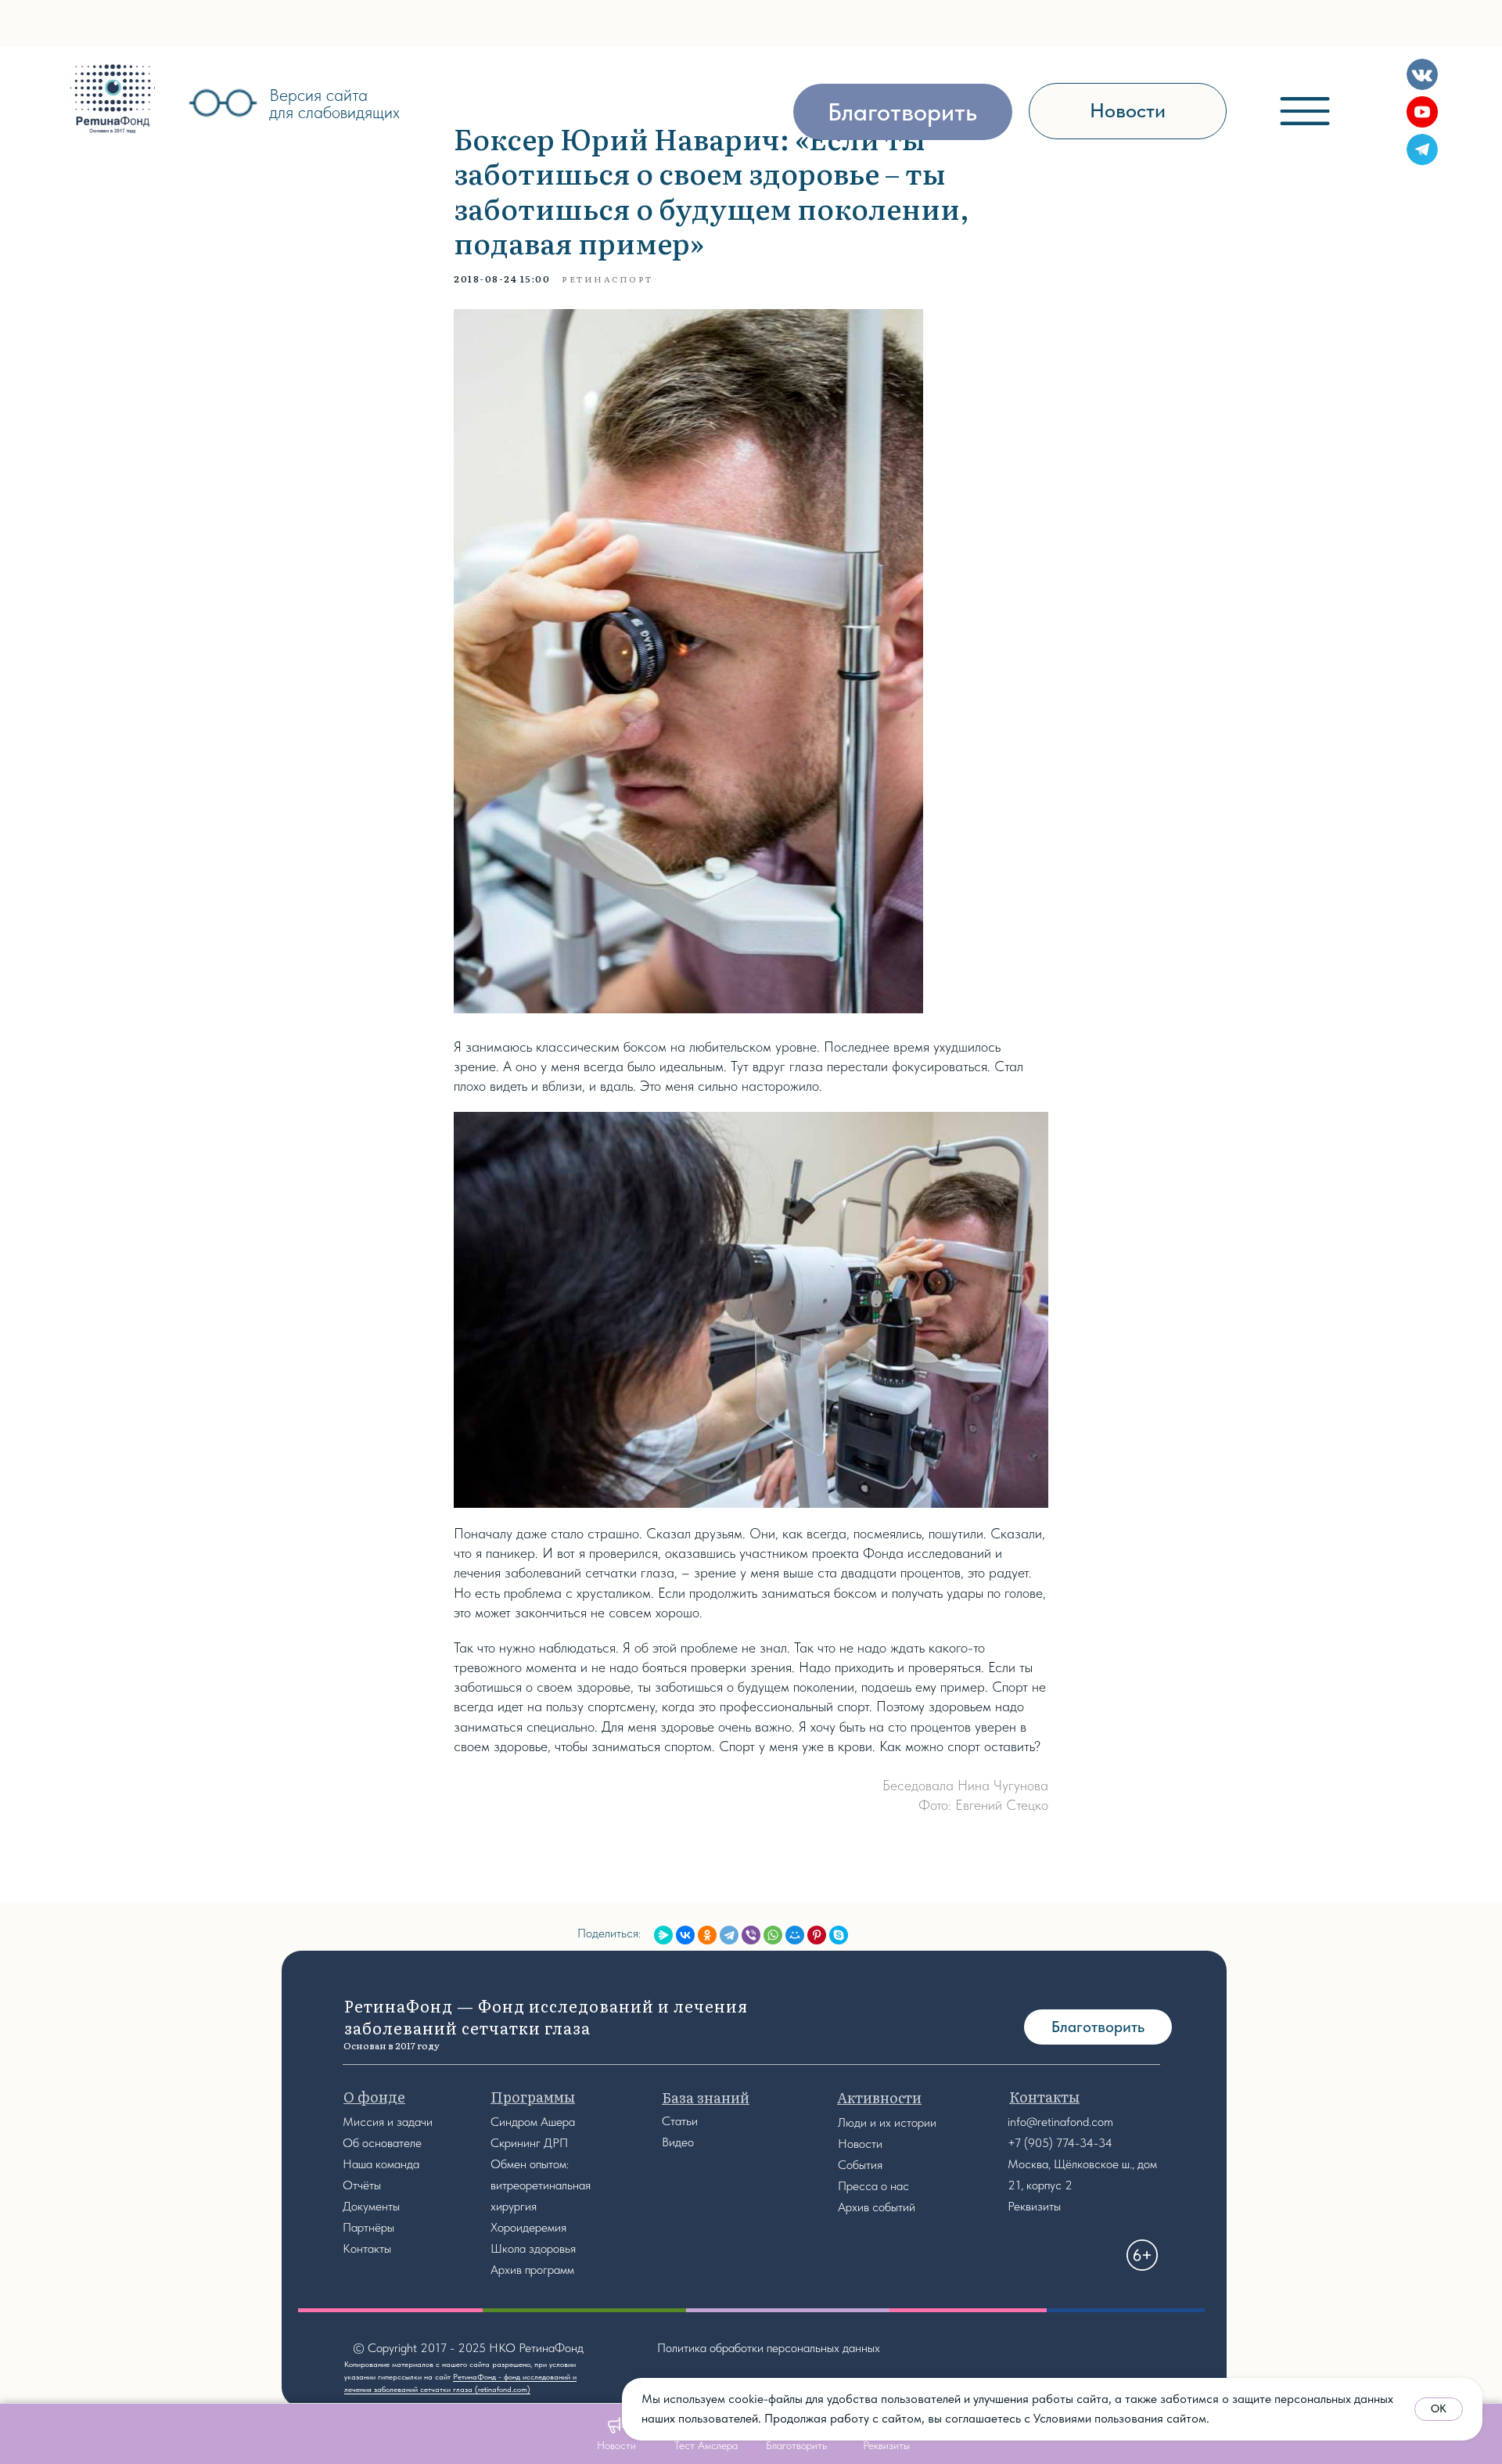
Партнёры (368, 2227)
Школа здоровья (533, 2248)
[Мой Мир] (795, 1935)
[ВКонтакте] (685, 1935)
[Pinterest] (817, 1935)
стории (918, 2122)
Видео (678, 2142)
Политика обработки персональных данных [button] (769, 2348)
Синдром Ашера (533, 2122)
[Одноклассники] (707, 1935)
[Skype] (839, 1935)
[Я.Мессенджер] (663, 1935)
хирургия (514, 2206)
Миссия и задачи (388, 2122)
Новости (860, 2144)
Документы (371, 2206)
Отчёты (362, 2185)
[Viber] (751, 1935)
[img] (113, 99)
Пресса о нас (873, 2186)
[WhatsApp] (773, 1935)
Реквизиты (1034, 2206)
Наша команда (381, 2164)
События (860, 2165)
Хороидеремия (528, 2227)
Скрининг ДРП (529, 2143)
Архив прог (519, 2270)
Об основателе (382, 2143)
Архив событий (877, 2207)
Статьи (680, 2121)
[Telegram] (729, 1935)
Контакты (367, 2248)
